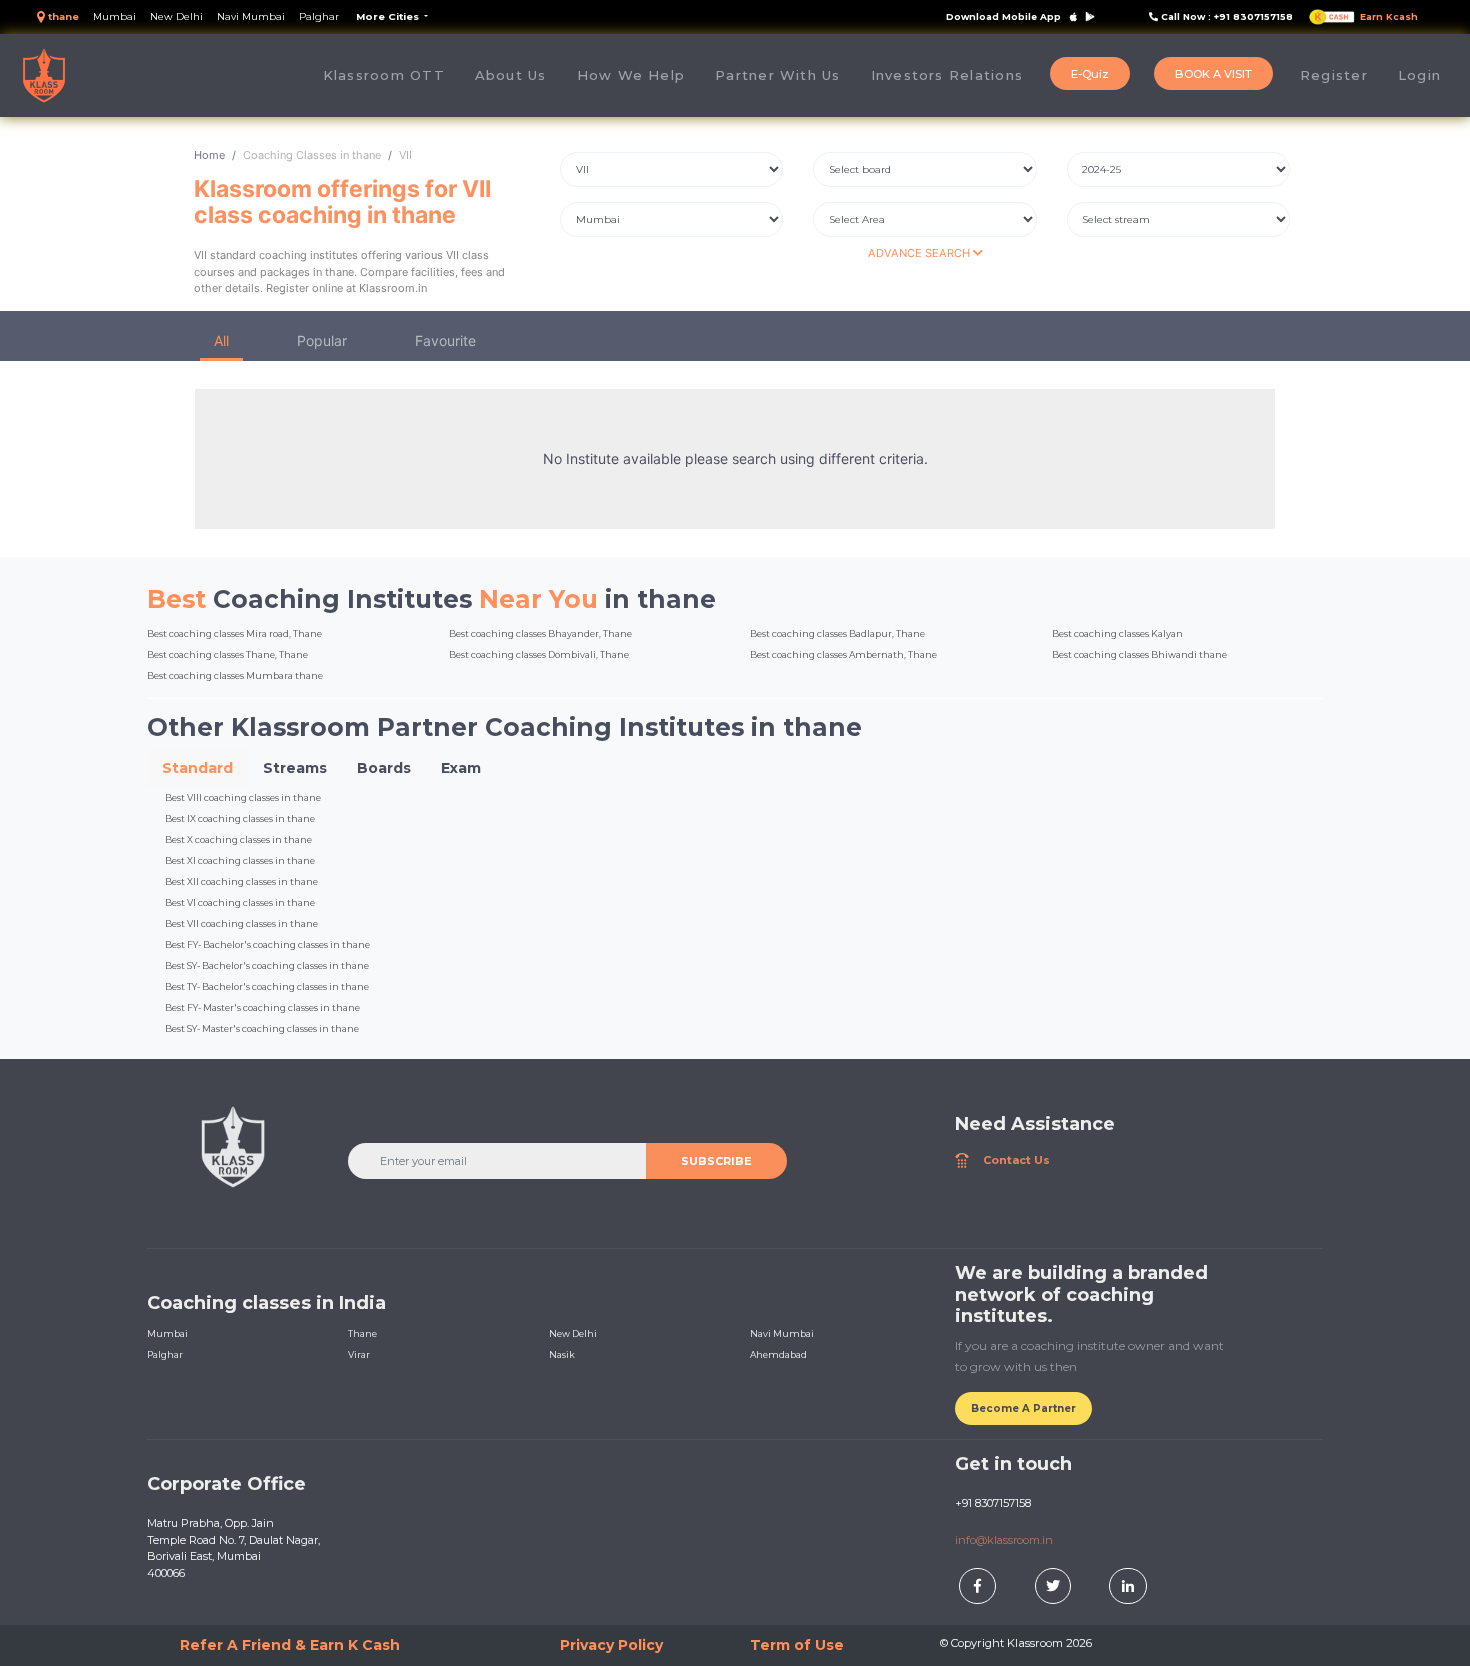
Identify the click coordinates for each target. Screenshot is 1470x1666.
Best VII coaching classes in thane (241, 923)
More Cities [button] (389, 16)
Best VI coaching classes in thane (240, 902)
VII (405, 155)
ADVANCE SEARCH (920, 253)
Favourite (445, 340)
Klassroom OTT (384, 75)
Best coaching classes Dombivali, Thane (539, 654)
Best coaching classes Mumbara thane (235, 675)
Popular (322, 340)
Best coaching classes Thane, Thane (227, 654)
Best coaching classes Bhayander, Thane (540, 633)
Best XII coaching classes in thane (241, 881)
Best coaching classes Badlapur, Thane (837, 633)
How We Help (631, 75)
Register (1334, 75)
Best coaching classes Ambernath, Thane (843, 654)
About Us (518, 74)
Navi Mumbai (251, 16)
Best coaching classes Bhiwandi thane (1139, 654)
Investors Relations (947, 75)
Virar (359, 1354)
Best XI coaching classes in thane (240, 860)
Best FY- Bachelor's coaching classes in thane (267, 944)
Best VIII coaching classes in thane (243, 797)
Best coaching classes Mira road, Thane (234, 633)
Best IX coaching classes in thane (240, 818)
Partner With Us (777, 75)
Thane (362, 1333)
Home (209, 155)
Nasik (562, 1354)
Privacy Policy (611, 1645)
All (221, 340)
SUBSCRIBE (716, 1161)
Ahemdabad (778, 1354)
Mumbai (114, 16)
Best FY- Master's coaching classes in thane (262, 1007)
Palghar (319, 16)
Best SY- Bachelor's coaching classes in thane (267, 965)
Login (1419, 75)
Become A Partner (1023, 1408)
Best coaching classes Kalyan (1117, 633)
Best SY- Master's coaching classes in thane (262, 1028)
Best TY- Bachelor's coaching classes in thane (267, 986)
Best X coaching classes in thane (238, 839)
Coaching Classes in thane (312, 155)
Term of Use (797, 1645)
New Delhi (176, 16)
